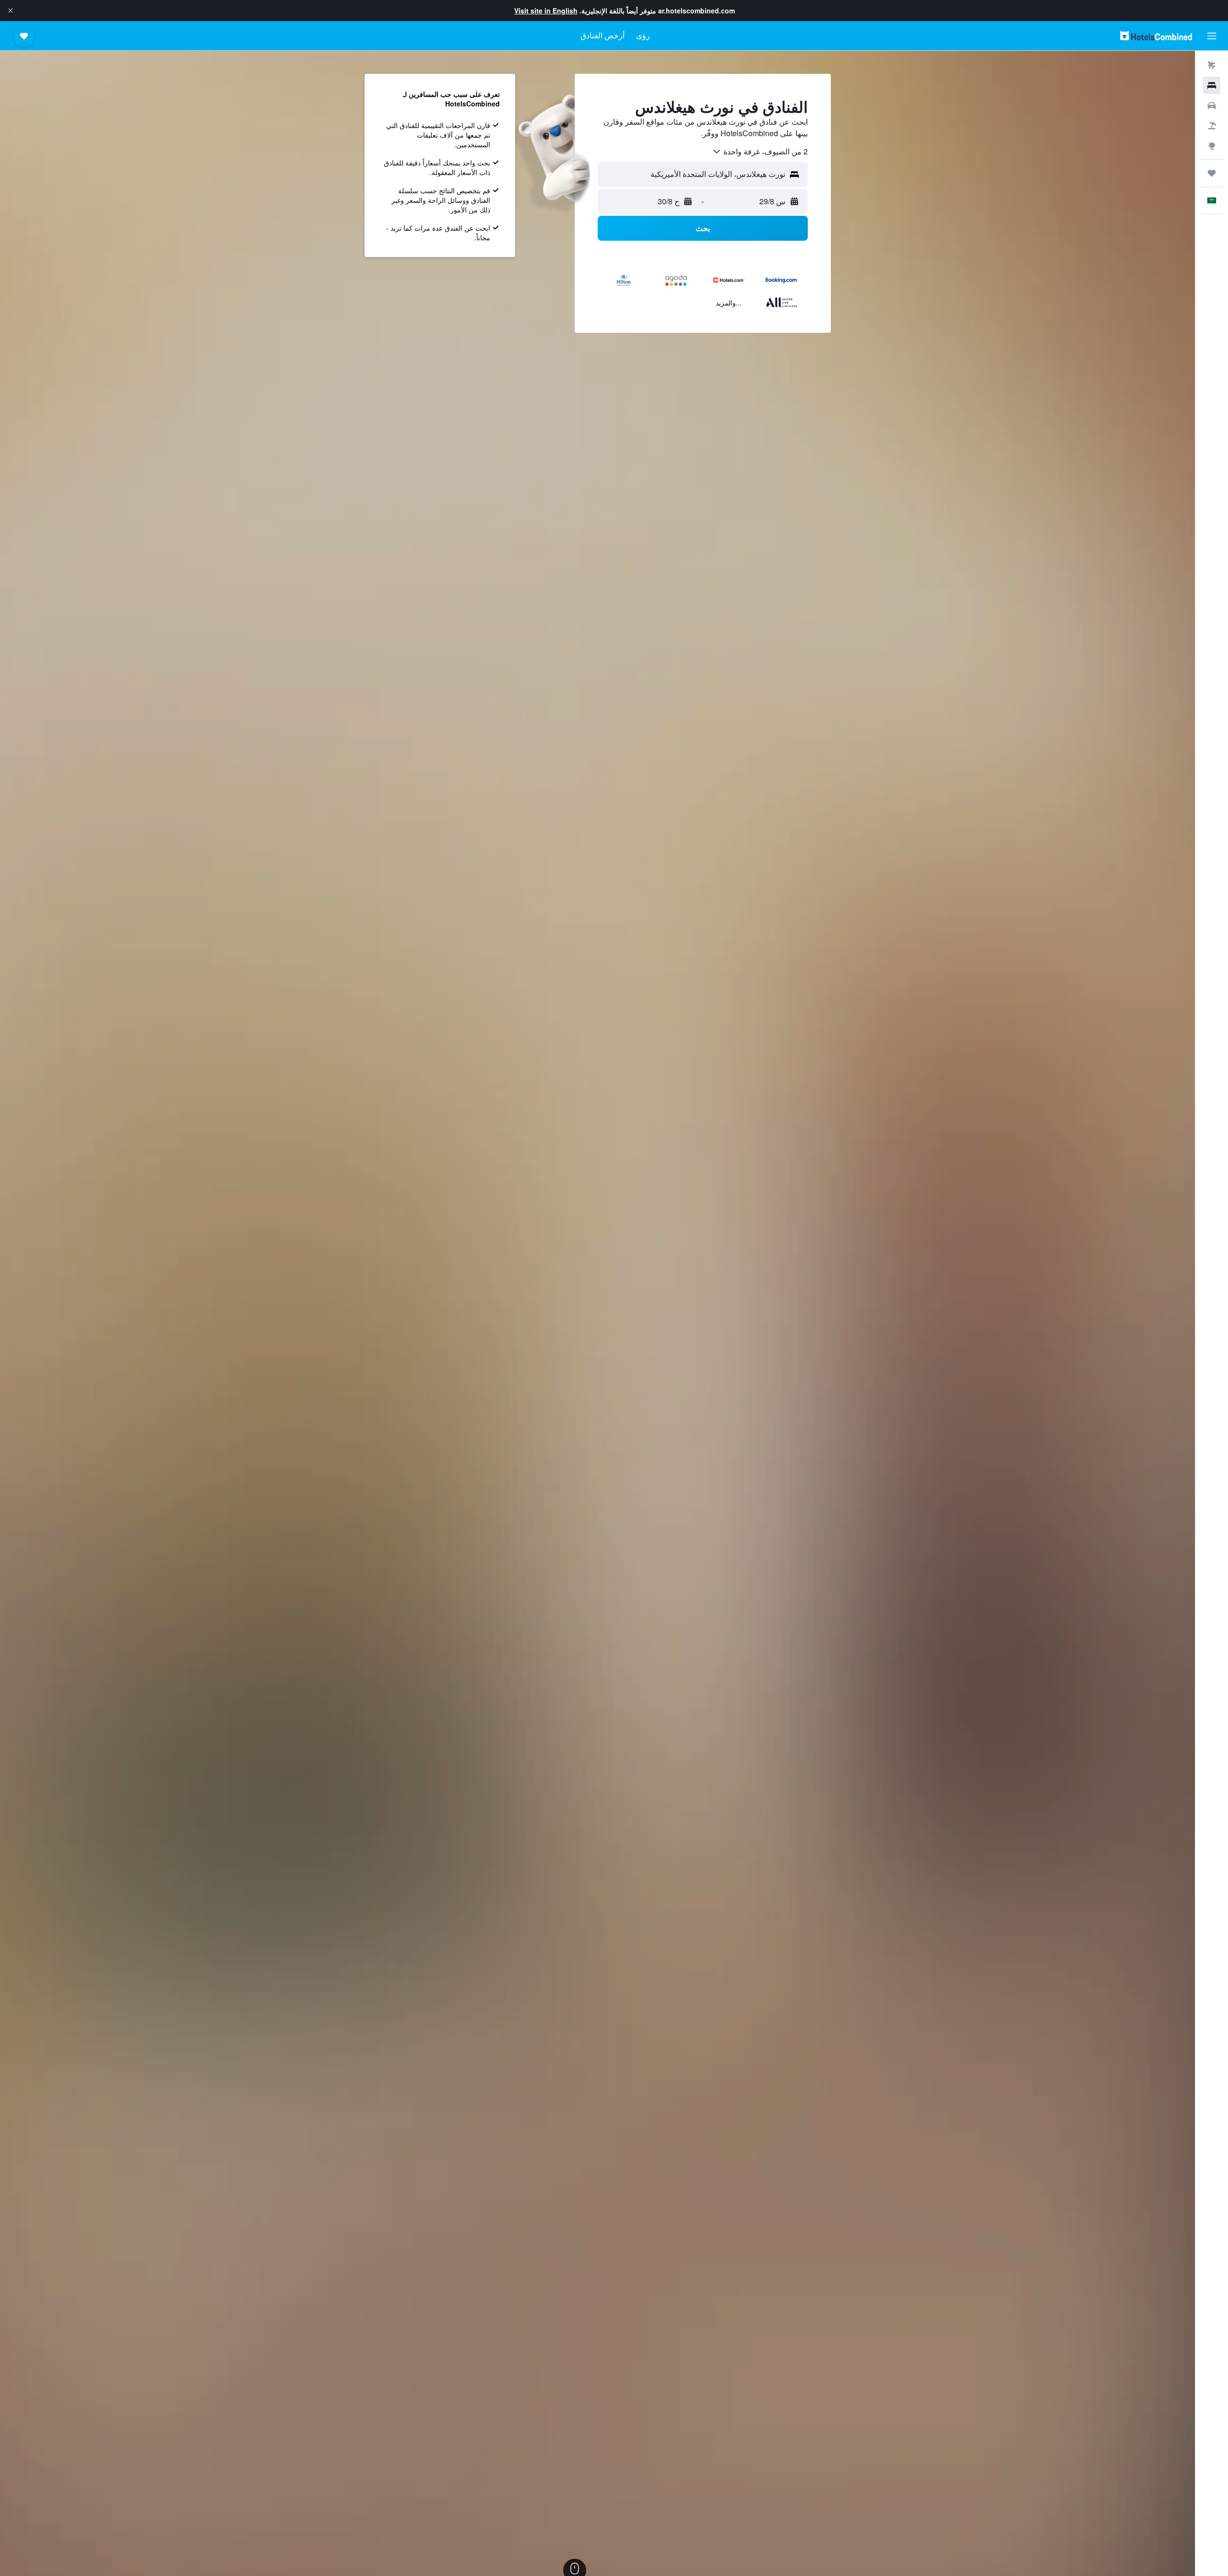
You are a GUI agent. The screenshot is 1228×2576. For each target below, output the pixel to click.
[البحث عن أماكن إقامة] (1212, 85)
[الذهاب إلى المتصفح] (1212, 146)
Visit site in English (546, 11)
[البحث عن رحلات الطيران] (1212, 65)
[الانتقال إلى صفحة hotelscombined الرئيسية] (1156, 36)
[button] (11, 11)
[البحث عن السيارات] (1212, 105)
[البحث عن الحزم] (1212, 126)
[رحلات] (1212, 173)
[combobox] (760, 152)
